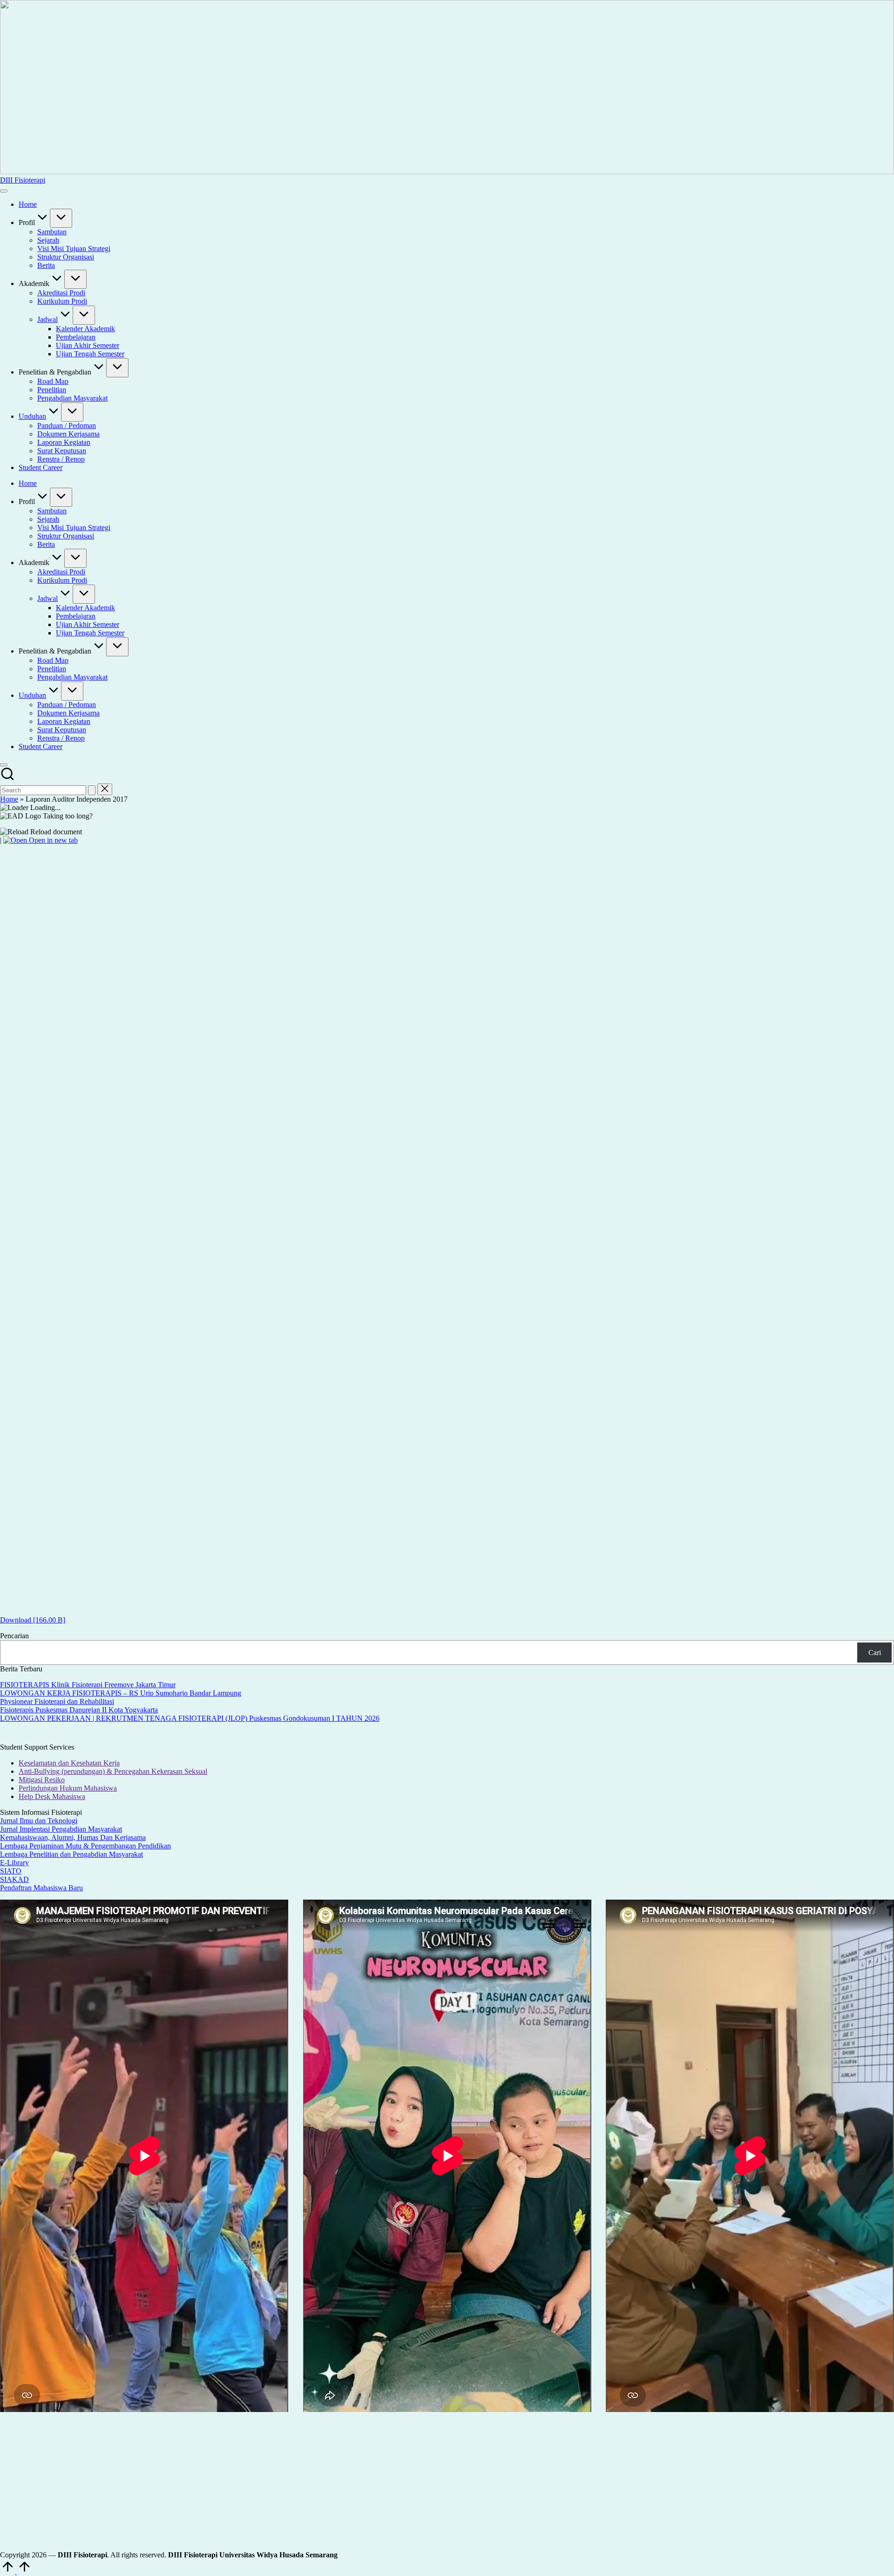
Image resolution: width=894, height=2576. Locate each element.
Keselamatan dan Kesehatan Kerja (69, 1763)
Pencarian (14, 1636)
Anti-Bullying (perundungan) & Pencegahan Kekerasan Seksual (113, 1771)
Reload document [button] (55, 832)
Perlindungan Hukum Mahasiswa (68, 1788)
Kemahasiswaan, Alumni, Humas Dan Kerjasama (73, 1837)
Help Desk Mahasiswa (52, 1796)
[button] (92, 790)
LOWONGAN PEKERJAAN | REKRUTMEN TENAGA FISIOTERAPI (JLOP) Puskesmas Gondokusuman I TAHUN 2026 (190, 1718)
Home (9, 799)
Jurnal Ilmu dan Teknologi (39, 1821)
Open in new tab (52, 840)
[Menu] (4, 191)
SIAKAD (14, 1879)
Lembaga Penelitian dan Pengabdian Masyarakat (71, 1854)
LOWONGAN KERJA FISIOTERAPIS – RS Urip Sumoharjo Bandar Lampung (121, 1693)
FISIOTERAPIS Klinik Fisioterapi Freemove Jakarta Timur (88, 1685)
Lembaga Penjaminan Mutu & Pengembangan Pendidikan (85, 1846)
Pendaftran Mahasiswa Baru (41, 1888)
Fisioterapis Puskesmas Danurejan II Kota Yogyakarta (79, 1710)
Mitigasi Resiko (42, 1780)
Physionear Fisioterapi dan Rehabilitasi (57, 1701)
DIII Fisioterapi (23, 180)
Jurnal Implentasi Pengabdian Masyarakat (61, 1829)
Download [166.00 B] (33, 1620)
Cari (875, 1653)
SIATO (11, 1871)
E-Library (14, 1863)
